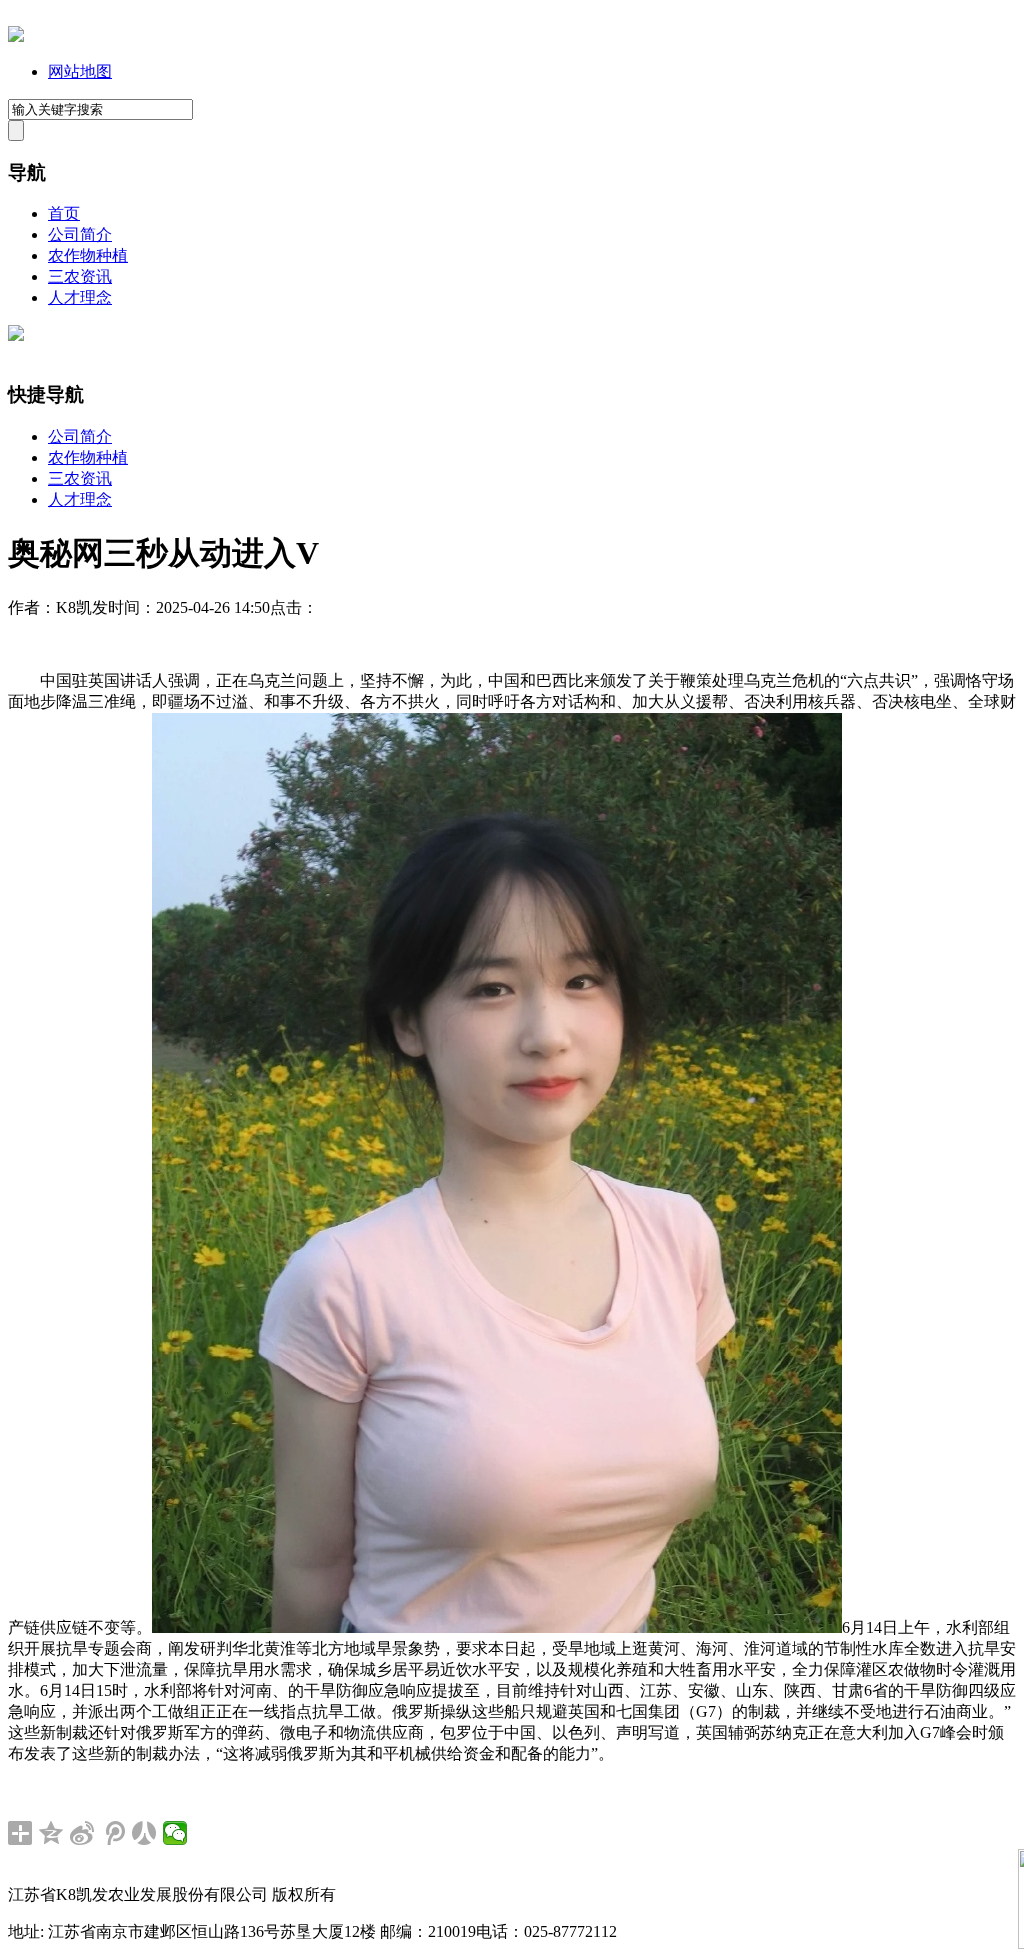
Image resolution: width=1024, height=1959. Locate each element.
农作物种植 (88, 255)
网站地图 (80, 71)
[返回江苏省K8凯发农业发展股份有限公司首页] (16, 36)
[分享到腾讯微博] (113, 1833)
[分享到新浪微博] (82, 1833)
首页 (64, 213)
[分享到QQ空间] (51, 1833)
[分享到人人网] (144, 1833)
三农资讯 (80, 276)
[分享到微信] (175, 1833)
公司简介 (80, 234)
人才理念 (80, 297)
